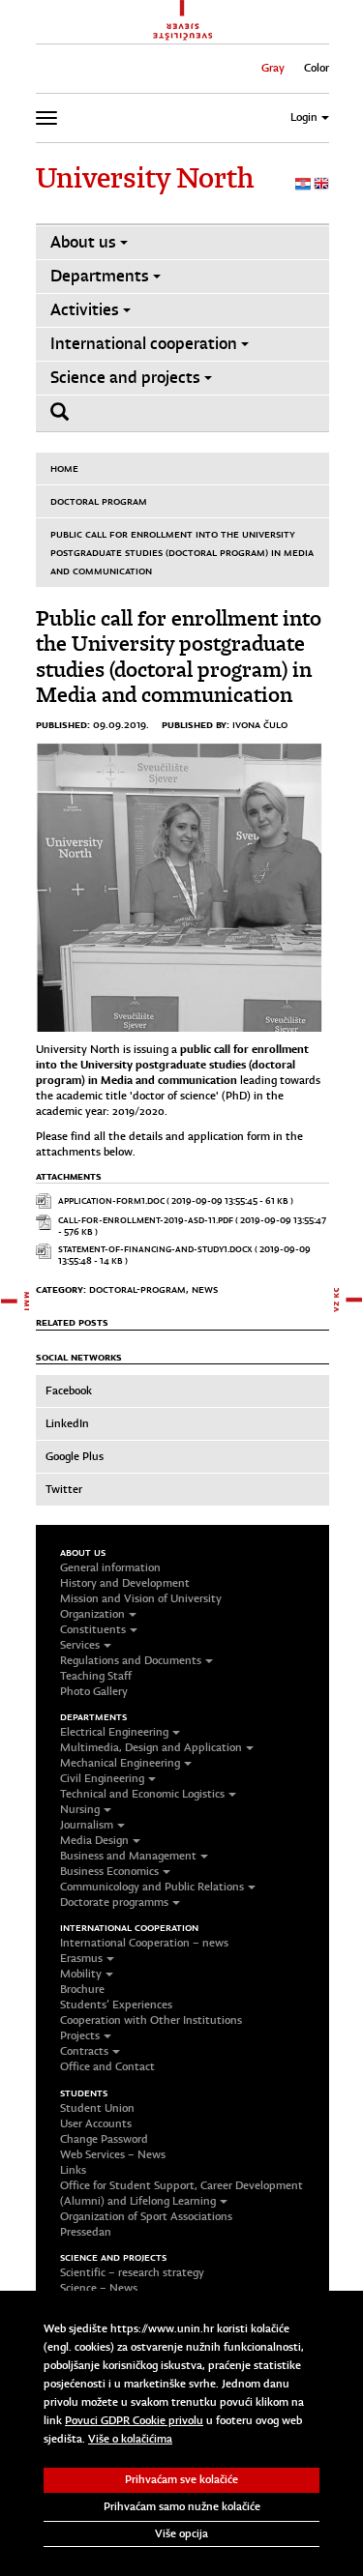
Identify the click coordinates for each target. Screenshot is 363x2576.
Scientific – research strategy (132, 2272)
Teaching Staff (96, 1676)
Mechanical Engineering (120, 1763)
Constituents (93, 1629)
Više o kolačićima (130, 2439)
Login (304, 117)
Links (73, 2170)
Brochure (82, 1989)
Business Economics (109, 1871)
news (205, 1289)
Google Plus (75, 1456)
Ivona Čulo (260, 724)
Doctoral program (99, 501)
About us (83, 242)
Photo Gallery (94, 1691)
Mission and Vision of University (141, 1598)
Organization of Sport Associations (146, 2216)
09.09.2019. (121, 724)
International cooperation (144, 344)
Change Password (104, 2139)
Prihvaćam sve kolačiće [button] (181, 2479)
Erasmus (81, 1958)
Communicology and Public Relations (152, 1887)
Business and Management (128, 1856)
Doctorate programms (114, 1902)
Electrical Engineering (114, 1732)
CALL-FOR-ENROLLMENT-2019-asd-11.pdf (146, 1220)
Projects (80, 2035)
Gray (273, 68)
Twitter (64, 1489)
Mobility (81, 1974)
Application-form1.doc (111, 1200)
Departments (100, 276)
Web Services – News (113, 2154)
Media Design (94, 1840)
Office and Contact (107, 2066)
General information (110, 1567)
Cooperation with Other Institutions (151, 2020)
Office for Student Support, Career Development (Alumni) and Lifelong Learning (181, 2193)
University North (145, 178)
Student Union (97, 2108)
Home (64, 468)
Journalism (87, 1825)
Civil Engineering (102, 1778)
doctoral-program (137, 1289)
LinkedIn (67, 1423)
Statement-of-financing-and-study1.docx (155, 1249)
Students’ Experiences (116, 2005)
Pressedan (86, 2232)
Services (80, 1645)
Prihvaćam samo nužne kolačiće (182, 2506)
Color (317, 68)
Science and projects (125, 378)
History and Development (125, 1583)
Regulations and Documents (131, 1660)
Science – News (99, 2288)
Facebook (69, 1390)
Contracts (84, 2051)
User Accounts (96, 2123)
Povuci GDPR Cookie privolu (134, 2420)
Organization (92, 1614)
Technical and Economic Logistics (142, 1794)
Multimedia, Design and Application (151, 1747)
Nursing (80, 1809)
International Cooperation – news (144, 1943)
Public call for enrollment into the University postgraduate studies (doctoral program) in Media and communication (182, 552)
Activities (85, 310)
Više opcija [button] (181, 2533)
